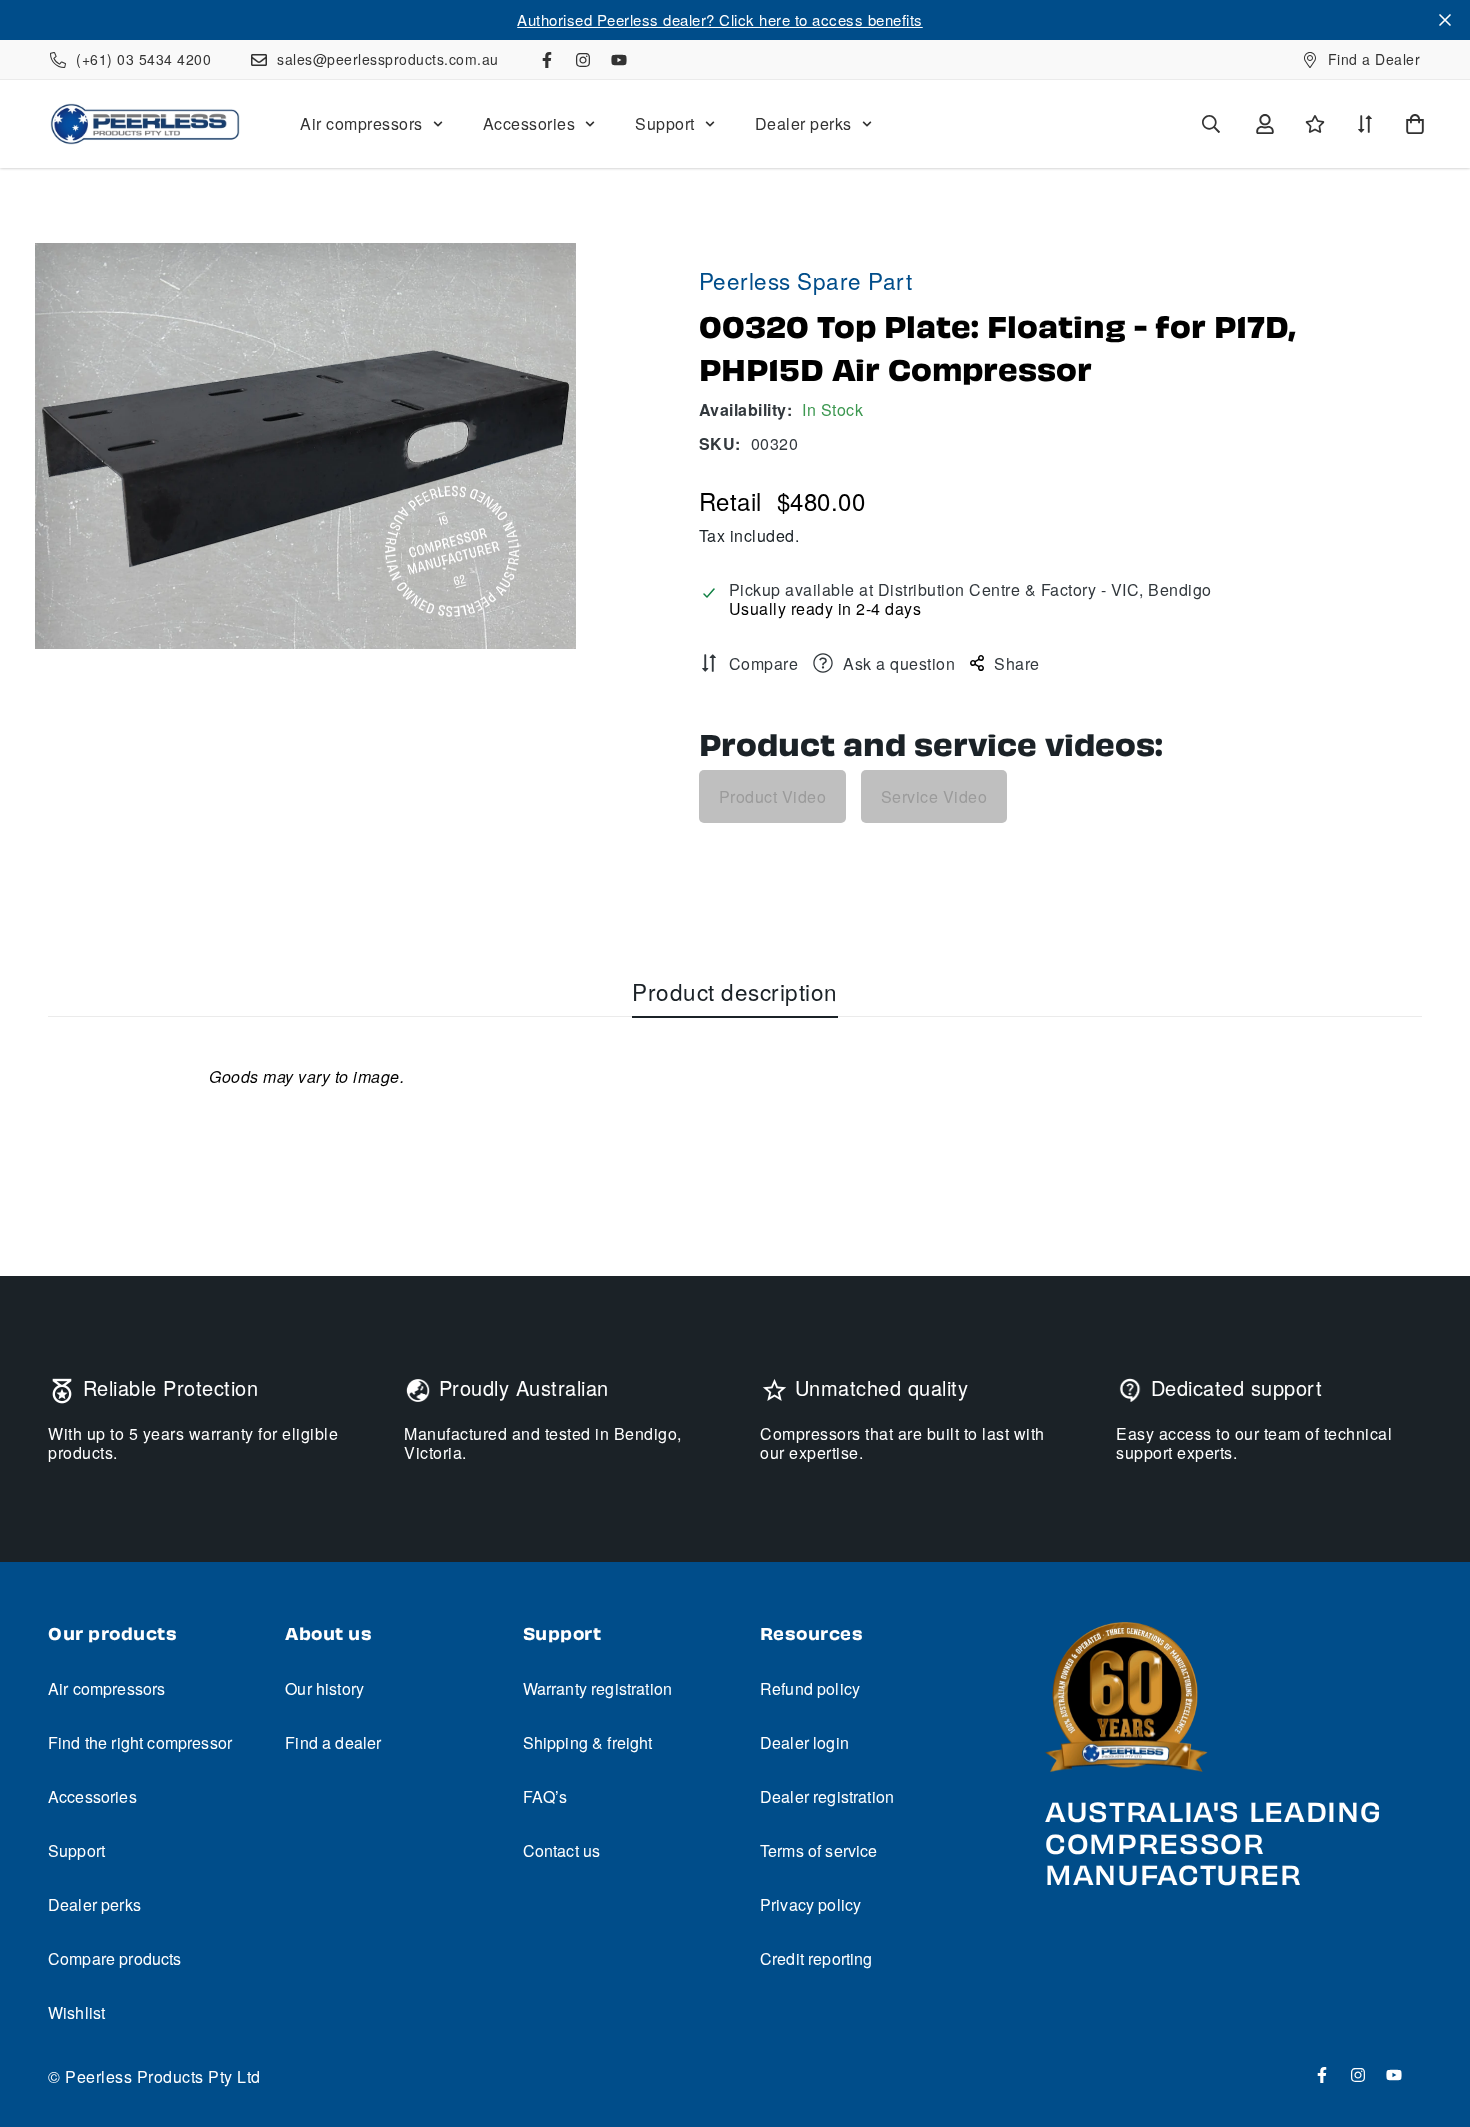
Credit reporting (816, 1958)
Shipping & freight (588, 1742)
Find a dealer (333, 1742)
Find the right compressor (140, 1742)
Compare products (115, 1958)
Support (665, 123)
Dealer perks (803, 123)
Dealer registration (827, 1796)
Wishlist (76, 2012)
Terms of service (819, 1850)
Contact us (562, 1850)
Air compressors (361, 123)
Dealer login (804, 1742)
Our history (324, 1688)
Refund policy (810, 1688)
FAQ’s (545, 1796)
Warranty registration (597, 1688)
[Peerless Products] (145, 124)
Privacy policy (810, 1904)
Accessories (529, 123)
